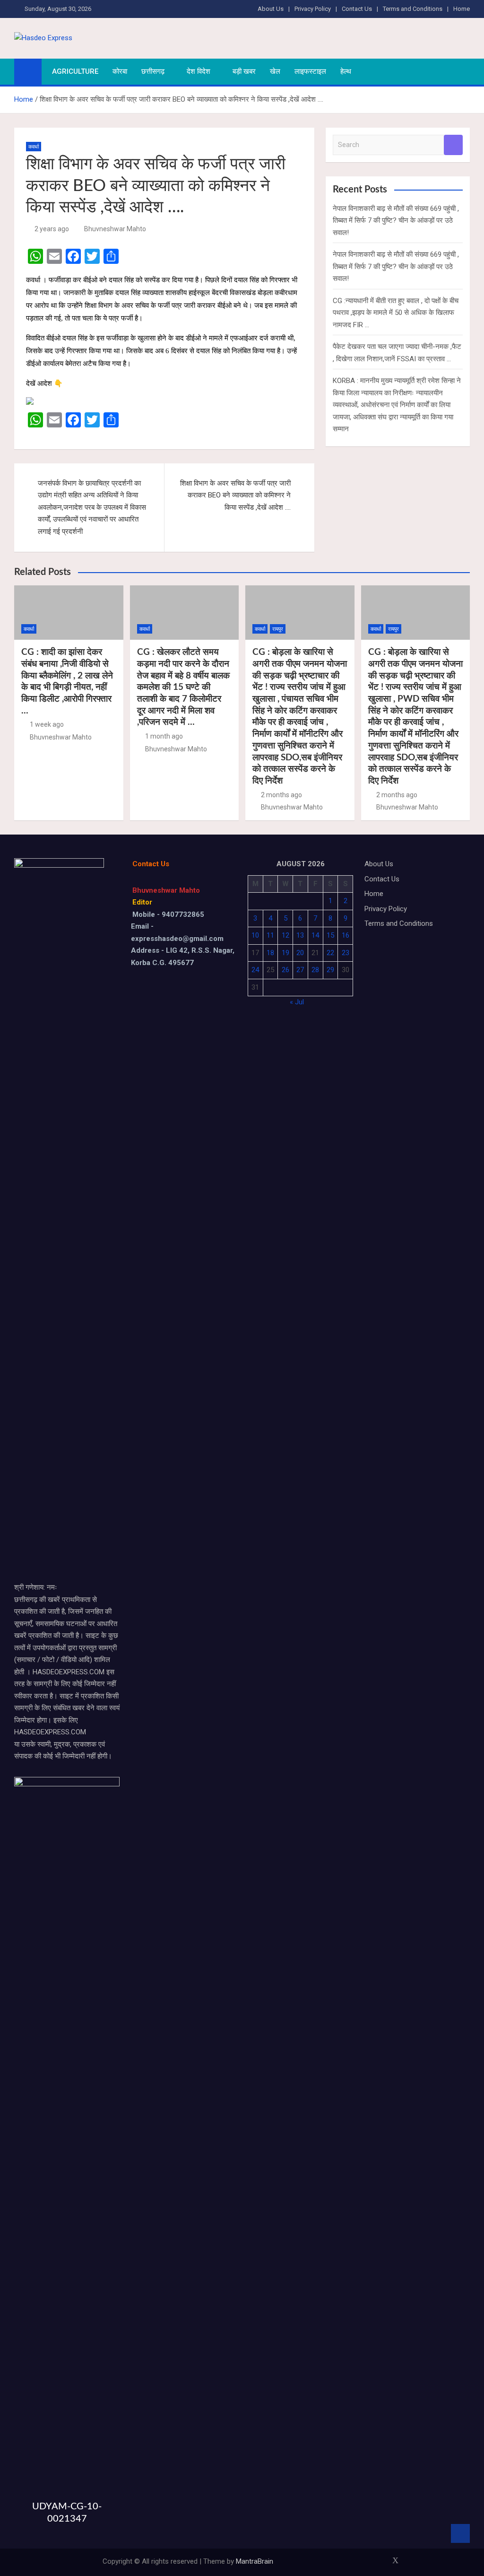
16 (346, 935)
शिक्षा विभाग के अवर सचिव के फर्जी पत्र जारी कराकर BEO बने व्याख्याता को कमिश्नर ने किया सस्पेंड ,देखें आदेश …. (235, 495)
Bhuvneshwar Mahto (115, 229)
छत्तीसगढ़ (153, 71)
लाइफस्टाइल (310, 71)
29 (330, 970)
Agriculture (75, 71)
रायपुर (278, 629)
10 (255, 935)
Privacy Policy (313, 9)
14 (315, 935)
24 (255, 970)
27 (300, 970)
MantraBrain (255, 2561)
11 (270, 935)
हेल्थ (346, 71)
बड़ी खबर (244, 71)
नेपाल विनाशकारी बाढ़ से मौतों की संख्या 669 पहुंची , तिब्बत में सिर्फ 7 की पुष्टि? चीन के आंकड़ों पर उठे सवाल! (396, 221)
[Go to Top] (460, 2533)
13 (300, 935)
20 (300, 953)
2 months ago (281, 795)
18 (270, 953)
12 (285, 935)
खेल (275, 71)
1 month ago (164, 736)
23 (346, 953)
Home (462, 9)
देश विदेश (199, 71)
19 (285, 953)
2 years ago (52, 229)
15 (330, 935)
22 (330, 953)
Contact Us (357, 9)
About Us (271, 9)
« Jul (297, 1002)
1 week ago (47, 724)
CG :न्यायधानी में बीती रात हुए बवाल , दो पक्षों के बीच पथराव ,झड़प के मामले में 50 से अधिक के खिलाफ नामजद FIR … (396, 313)
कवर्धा (34, 147)
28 (315, 970)
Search (453, 145)
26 (285, 970)
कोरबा (120, 71)
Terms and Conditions (413, 9)
